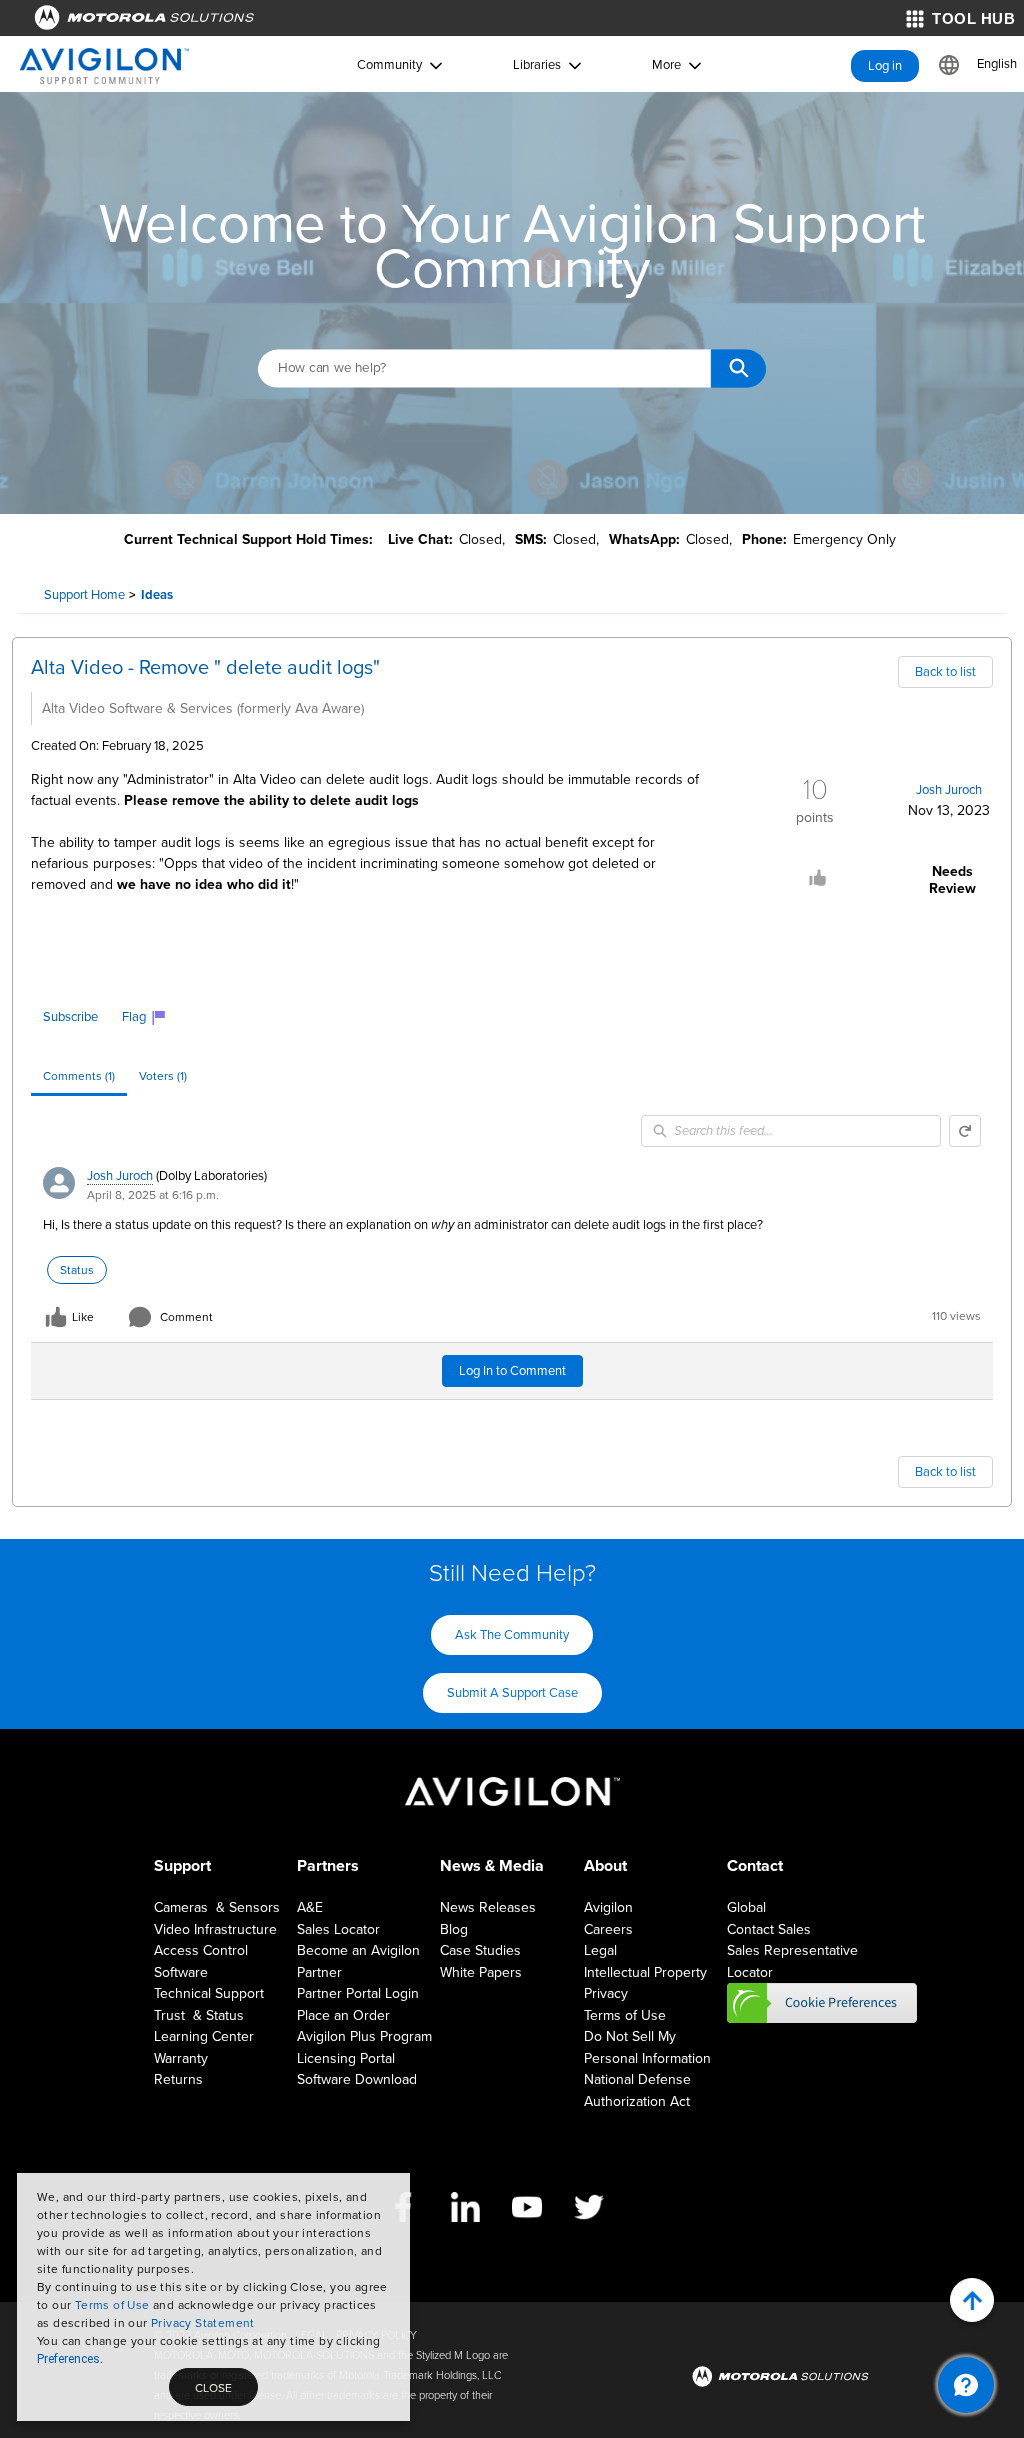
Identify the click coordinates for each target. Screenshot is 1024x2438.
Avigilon (608, 1907)
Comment (186, 1317)
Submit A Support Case (512, 1693)
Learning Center (204, 2036)
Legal (600, 1950)
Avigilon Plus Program (364, 2036)
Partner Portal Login (358, 1993)
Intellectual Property (645, 1972)
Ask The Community (512, 1635)
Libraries (537, 65)
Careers (608, 1929)
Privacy (606, 1993)
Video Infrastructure (215, 1929)
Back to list (945, 672)
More (666, 65)
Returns (178, 2079)
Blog (454, 1929)
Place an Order (343, 2015)
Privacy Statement (203, 2323)
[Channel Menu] (966, 2385)
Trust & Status (199, 2015)
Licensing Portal (346, 2058)
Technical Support (209, 1993)
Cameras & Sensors (217, 1907)
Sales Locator (338, 1929)
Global (746, 1907)
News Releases (488, 1907)
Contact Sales (769, 1929)
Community (389, 65)
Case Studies (480, 1950)
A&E (310, 1907)
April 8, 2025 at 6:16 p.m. (153, 1195)
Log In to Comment (512, 1371)
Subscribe (70, 1017)
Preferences (68, 2359)
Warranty (181, 2058)
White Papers (481, 1972)
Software (181, 1972)
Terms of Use (112, 2305)
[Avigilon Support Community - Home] (104, 66)
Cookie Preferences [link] (822, 2003)
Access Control (201, 1950)
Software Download (357, 2079)
